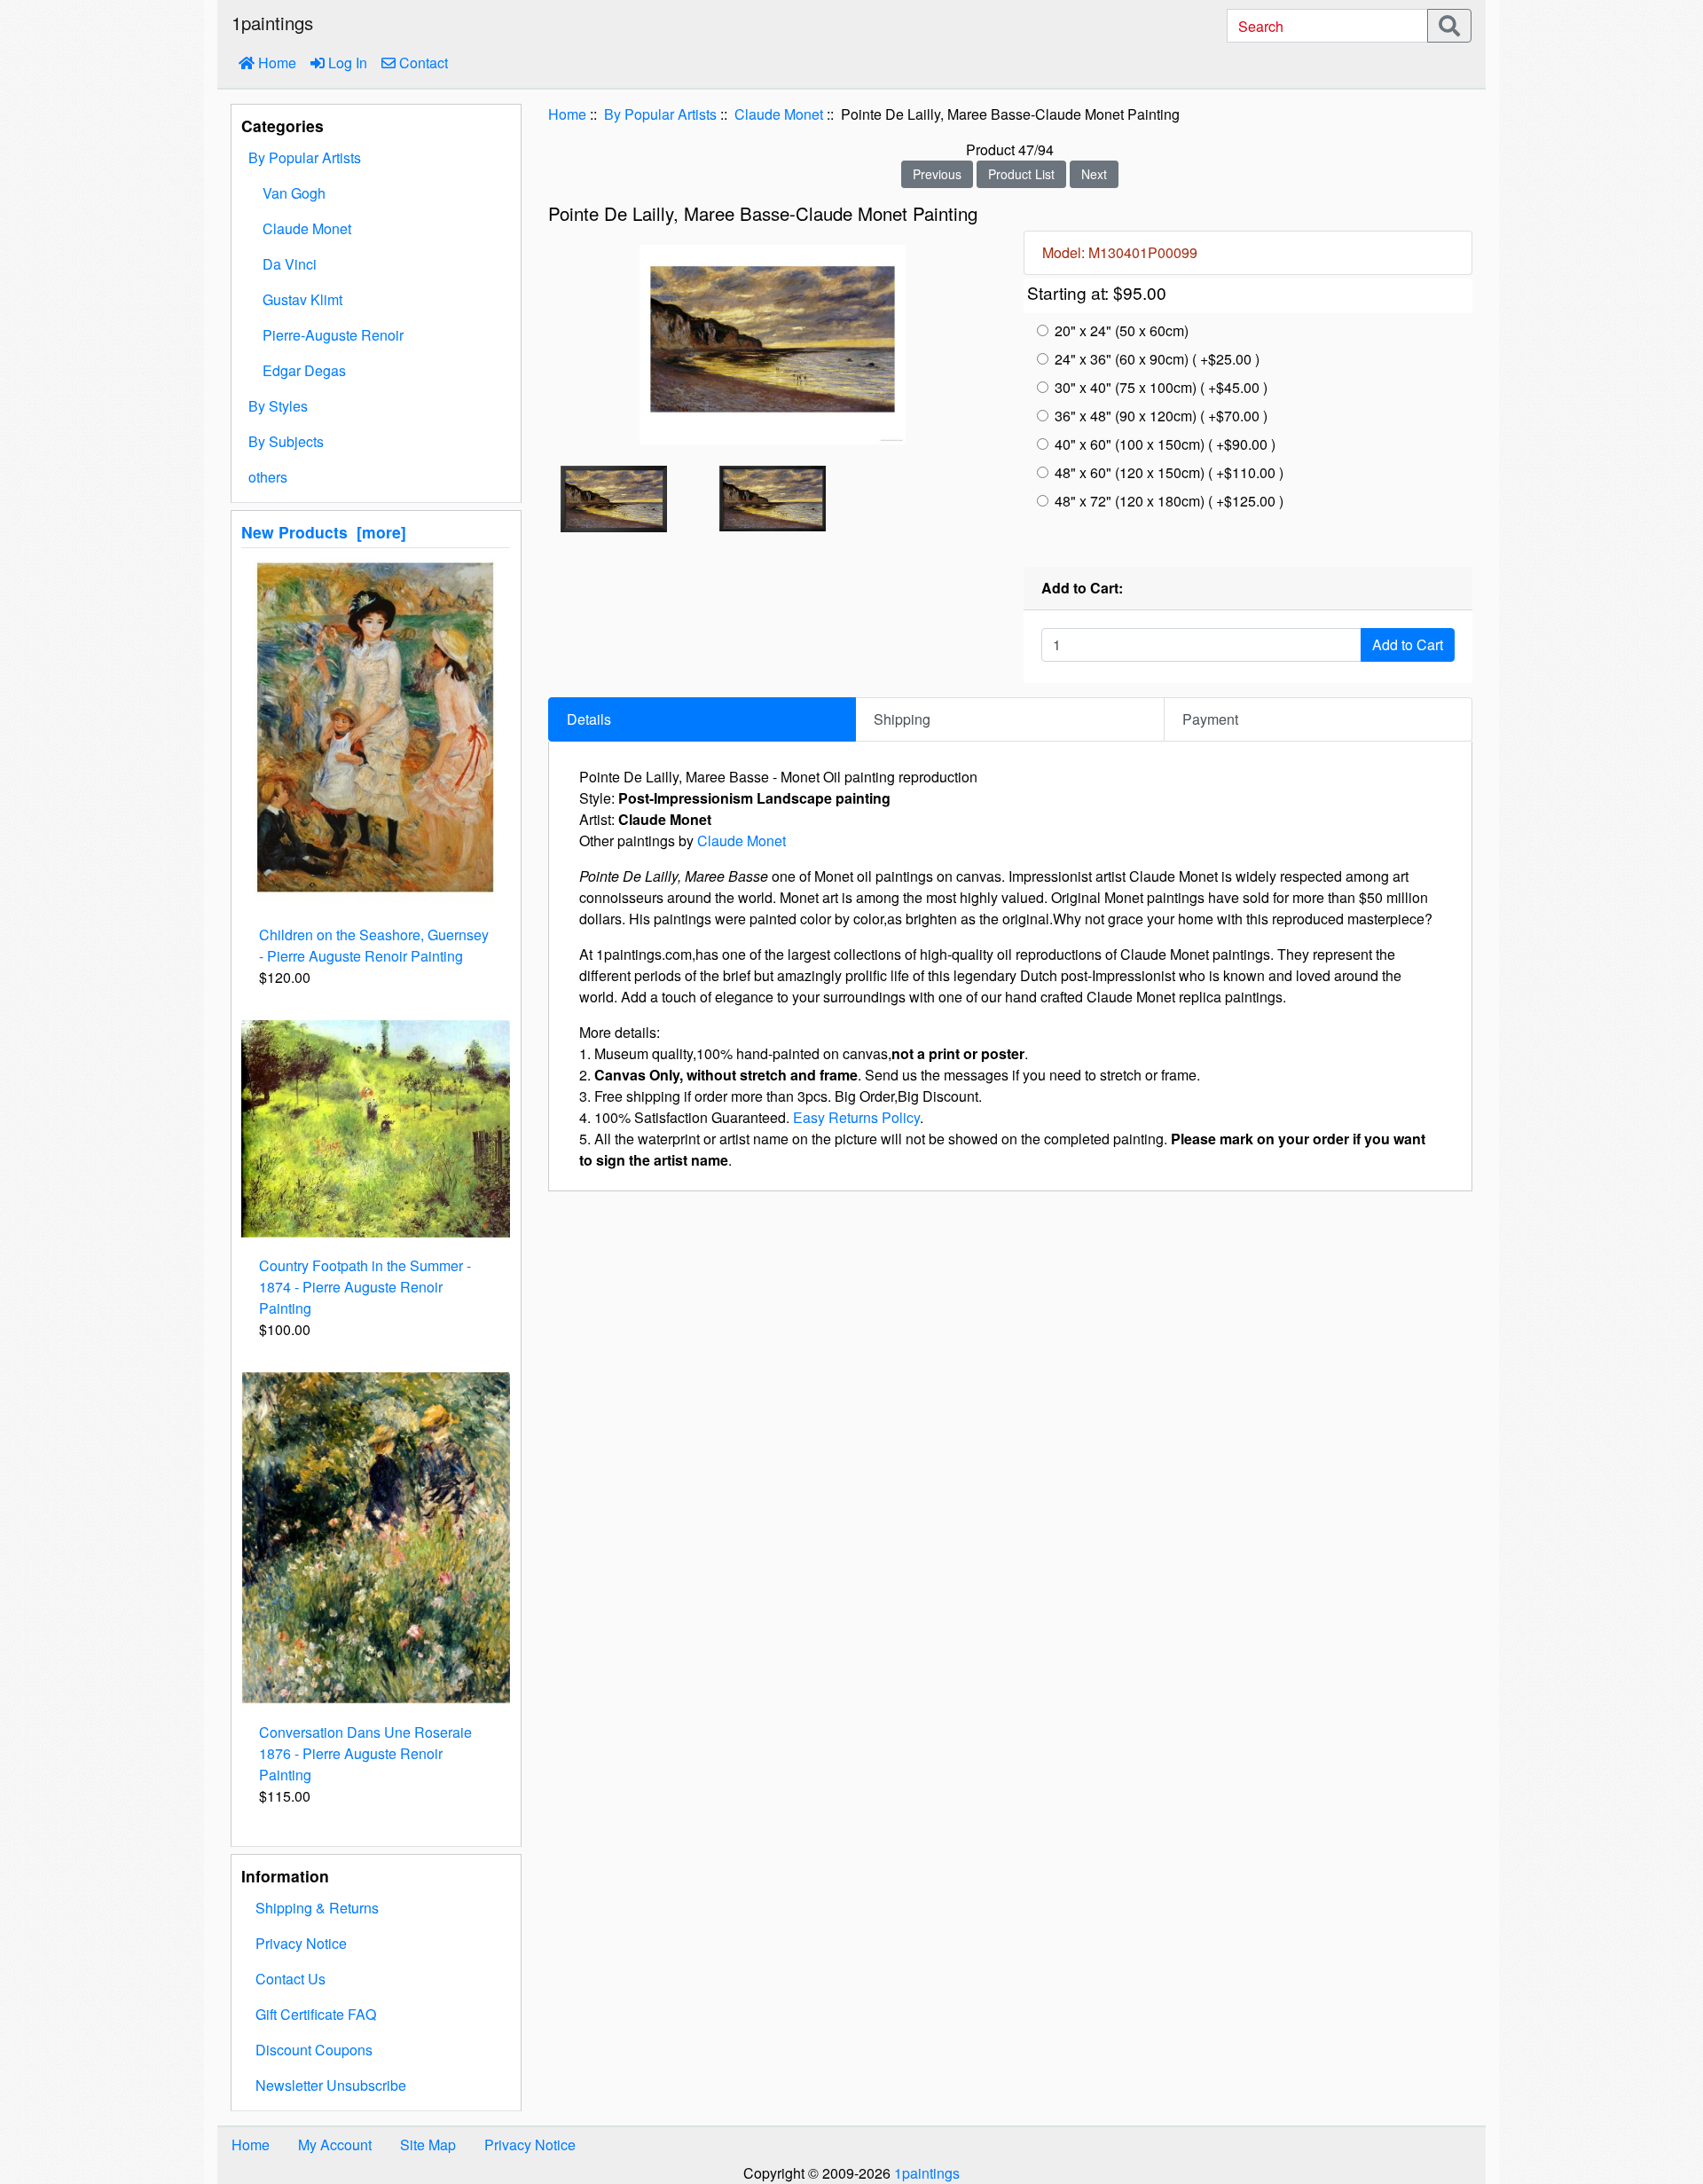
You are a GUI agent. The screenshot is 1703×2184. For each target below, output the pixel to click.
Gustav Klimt (302, 299)
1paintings (927, 2173)
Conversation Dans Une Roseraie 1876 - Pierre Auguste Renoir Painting (365, 1753)
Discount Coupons (314, 2050)
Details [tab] (589, 719)
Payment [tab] (1210, 719)
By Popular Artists (660, 114)
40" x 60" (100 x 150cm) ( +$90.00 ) (1165, 444)
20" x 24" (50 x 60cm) (1122, 330)
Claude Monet (779, 114)
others (268, 477)
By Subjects (286, 441)
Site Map (428, 2145)
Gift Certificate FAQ (316, 2014)
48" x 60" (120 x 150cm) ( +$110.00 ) (1169, 472)
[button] (1645, 2096)
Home (275, 63)
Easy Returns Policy (856, 1117)
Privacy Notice (301, 1943)
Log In (346, 63)
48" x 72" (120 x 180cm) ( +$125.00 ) (1169, 501)
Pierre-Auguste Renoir (333, 335)
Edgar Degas (304, 370)
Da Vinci (290, 264)
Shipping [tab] (902, 719)
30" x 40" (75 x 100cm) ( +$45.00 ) (1161, 387)
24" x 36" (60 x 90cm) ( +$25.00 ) (1157, 359)
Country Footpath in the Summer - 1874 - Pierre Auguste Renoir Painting (365, 1287)
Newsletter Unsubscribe (331, 2085)
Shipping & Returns (317, 1908)
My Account (335, 2145)
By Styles (278, 406)
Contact (422, 63)
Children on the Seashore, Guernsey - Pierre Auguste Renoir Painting (374, 945)
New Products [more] (324, 532)
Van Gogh (294, 193)
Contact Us (290, 1979)
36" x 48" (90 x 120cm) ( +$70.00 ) (1161, 416)
